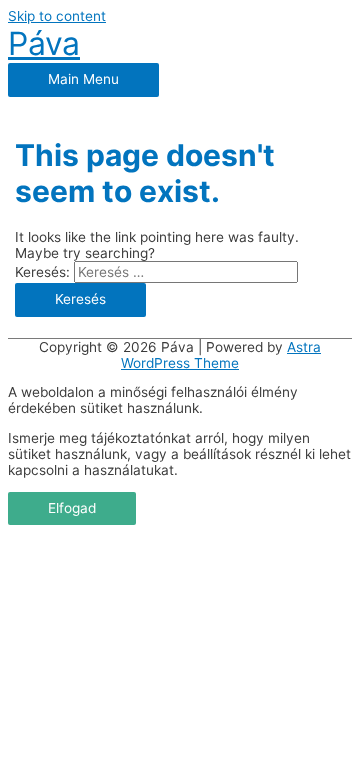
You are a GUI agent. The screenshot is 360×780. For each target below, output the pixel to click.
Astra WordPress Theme (221, 355)
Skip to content (57, 16)
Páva (44, 43)
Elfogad (72, 508)
